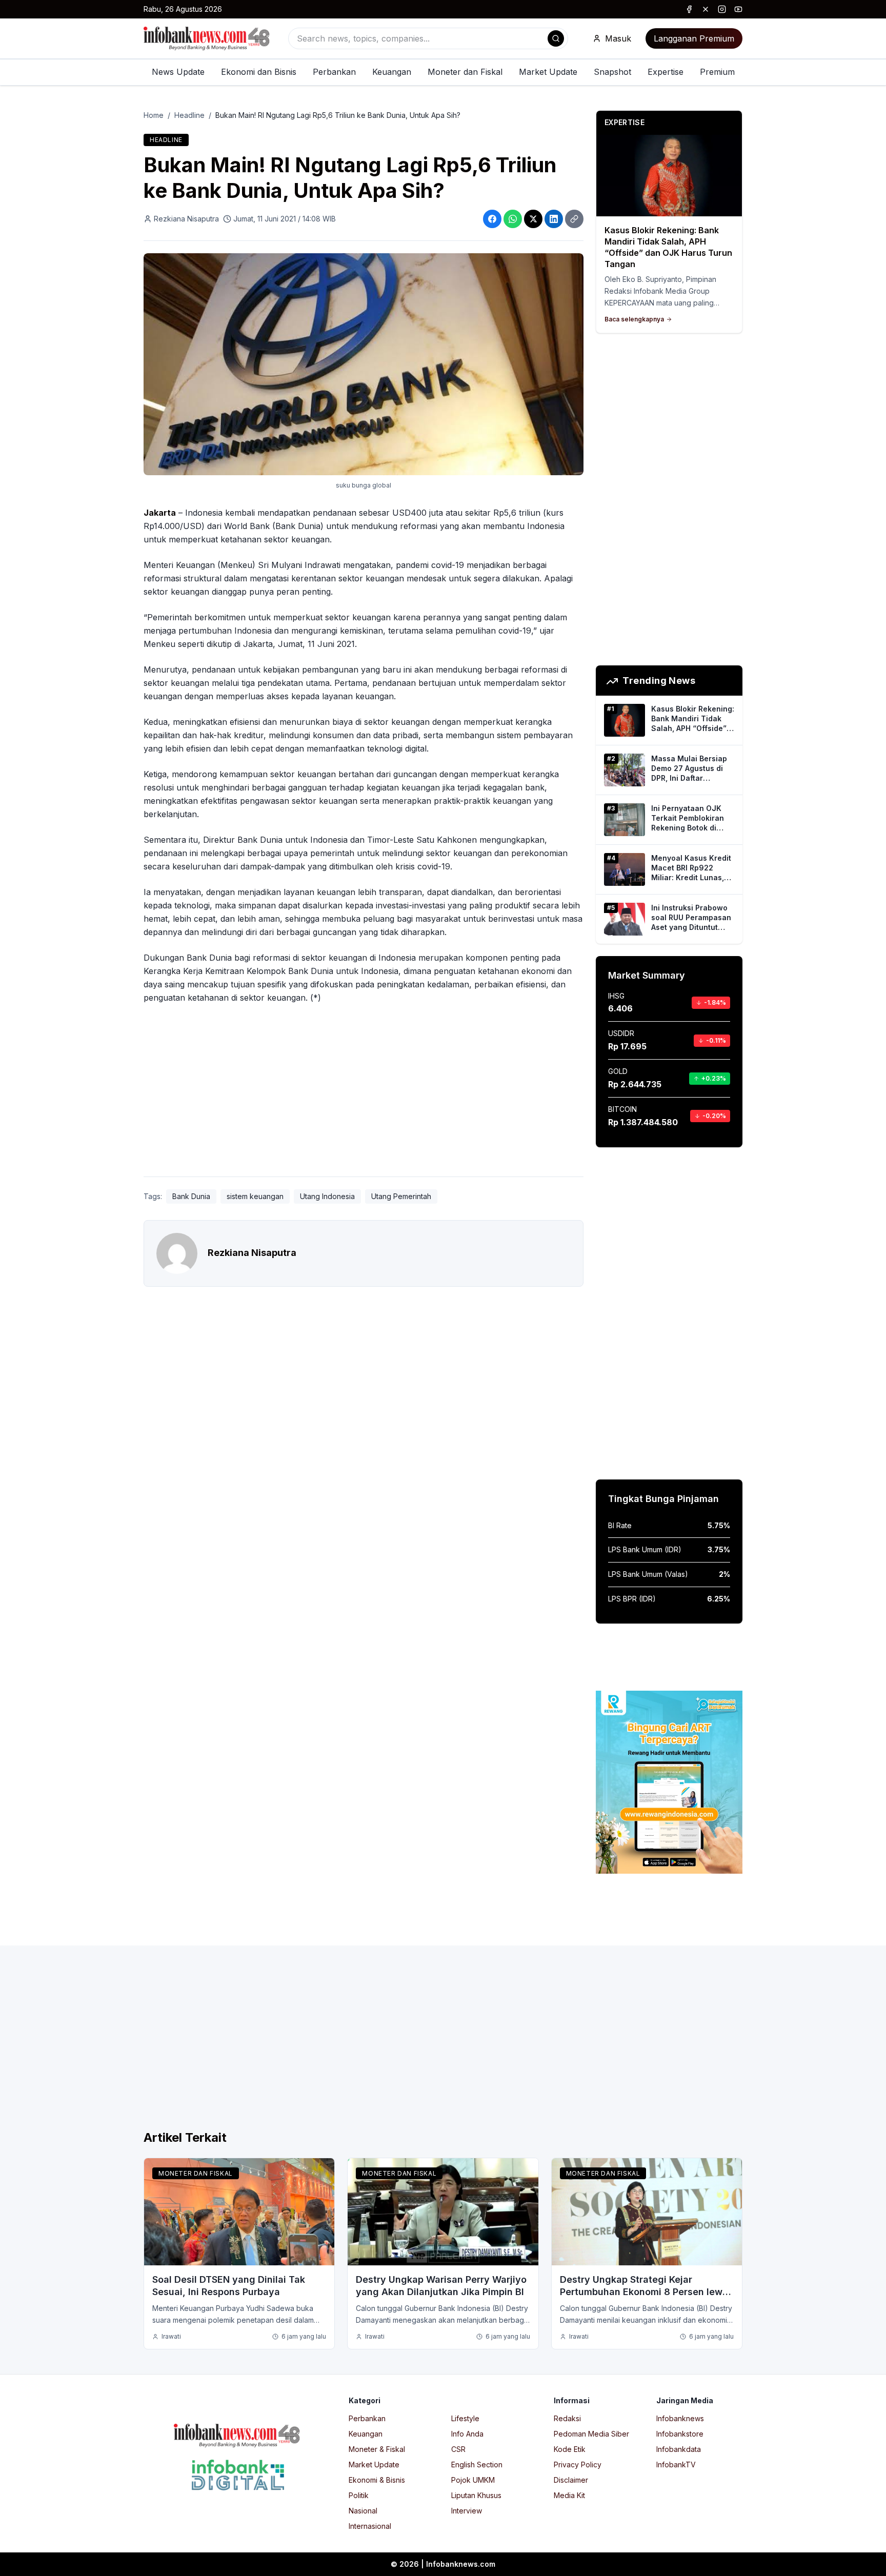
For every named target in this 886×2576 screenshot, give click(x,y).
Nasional (363, 2511)
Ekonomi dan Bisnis (259, 72)
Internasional (370, 2526)
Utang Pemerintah (401, 1196)
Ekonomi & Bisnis (377, 2480)
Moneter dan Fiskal (465, 72)
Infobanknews (680, 2418)
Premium (717, 72)
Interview (467, 2511)
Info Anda (467, 2434)
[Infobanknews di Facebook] (689, 9)
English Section (477, 2465)
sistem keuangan (255, 1196)
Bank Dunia (191, 1196)
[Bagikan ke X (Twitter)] (533, 219)
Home (154, 115)
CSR (458, 2449)
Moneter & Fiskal (377, 2449)
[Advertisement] (49, 1299)
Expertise (666, 72)
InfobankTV (676, 2465)
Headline (189, 115)
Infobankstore (680, 2434)
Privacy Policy (578, 2465)
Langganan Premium (694, 38)
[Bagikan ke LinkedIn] (554, 219)
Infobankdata (679, 2449)
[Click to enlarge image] (364, 364)
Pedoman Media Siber (591, 2434)
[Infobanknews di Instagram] (722, 9)
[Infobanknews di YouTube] (738, 9)
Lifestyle (465, 2418)
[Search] (556, 38)
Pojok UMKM (473, 2480)
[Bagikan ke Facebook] (492, 219)
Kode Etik (570, 2449)
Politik (359, 2495)
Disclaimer (571, 2480)
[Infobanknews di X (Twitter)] (706, 9)
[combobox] (428, 38)
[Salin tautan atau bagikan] (574, 219)
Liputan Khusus (476, 2495)
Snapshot (612, 72)
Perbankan (334, 72)
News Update (178, 72)
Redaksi (567, 2418)
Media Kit (569, 2495)
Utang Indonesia (327, 1196)
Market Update (548, 72)
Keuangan (392, 72)
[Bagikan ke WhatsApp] (513, 219)
